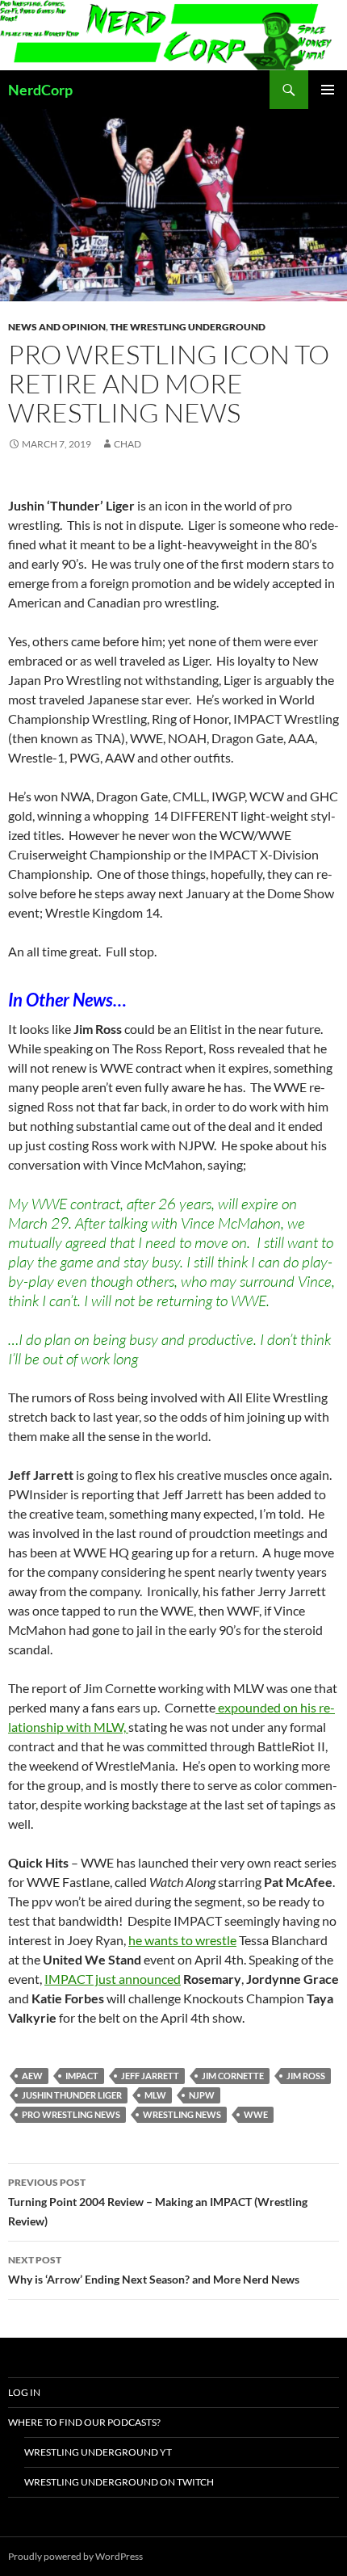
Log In (24, 2392)
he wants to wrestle (182, 1940)
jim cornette (233, 2076)
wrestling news (182, 2114)
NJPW (202, 2095)
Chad (128, 444)
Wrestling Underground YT (98, 2452)
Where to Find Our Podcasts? (84, 2422)
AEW (32, 2076)
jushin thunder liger (72, 2095)
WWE (256, 2114)
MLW (155, 2095)
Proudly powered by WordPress (75, 2556)
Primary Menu (328, 90)
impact (82, 2076)
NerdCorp (40, 90)
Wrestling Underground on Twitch (119, 2482)
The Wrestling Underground (188, 327)
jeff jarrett (150, 2076)
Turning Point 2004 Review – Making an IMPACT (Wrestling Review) (158, 2202)
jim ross (306, 2076)
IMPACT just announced (113, 1979)
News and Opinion (57, 327)
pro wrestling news (71, 2114)
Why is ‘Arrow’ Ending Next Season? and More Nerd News (154, 2270)
